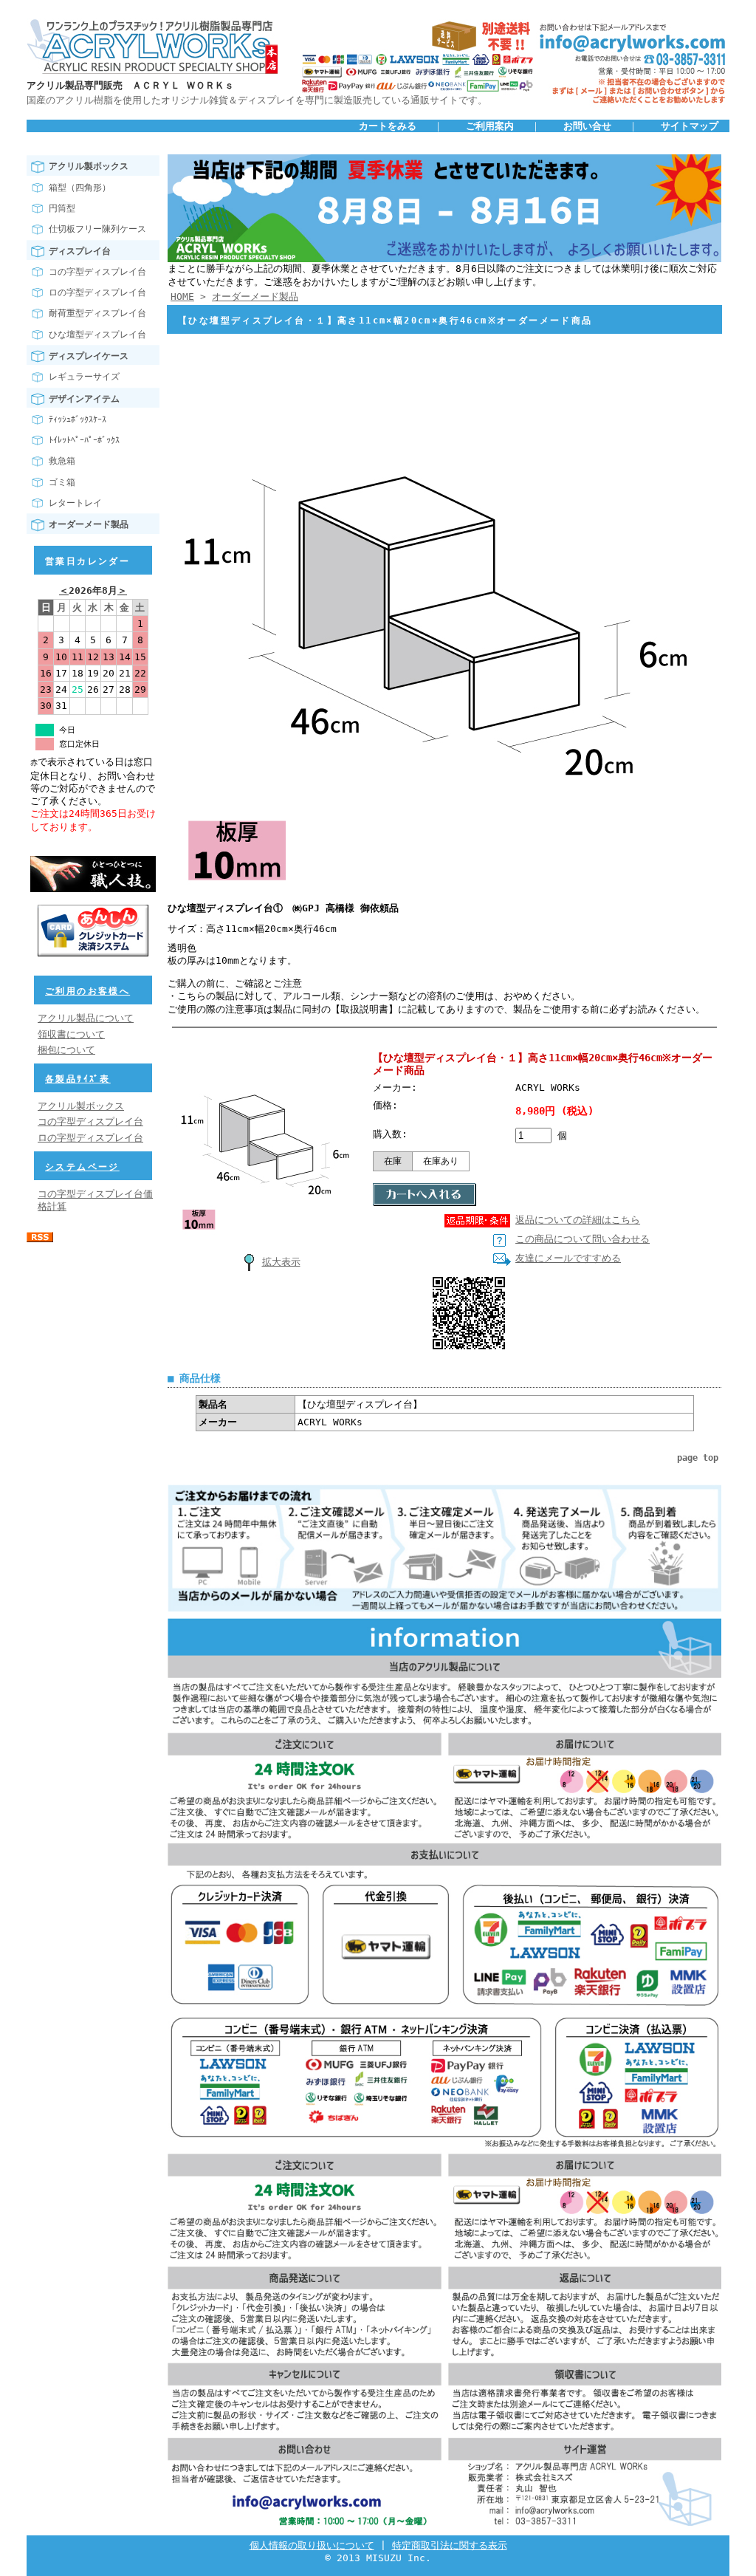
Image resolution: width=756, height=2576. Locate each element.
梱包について (66, 1050)
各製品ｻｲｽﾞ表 (78, 1079)
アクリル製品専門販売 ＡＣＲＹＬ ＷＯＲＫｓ (130, 85)
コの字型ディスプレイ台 (97, 272)
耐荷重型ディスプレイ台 (97, 313)
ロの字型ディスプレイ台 (97, 292)
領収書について (71, 1034)
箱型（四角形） (80, 188)
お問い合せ (587, 126)
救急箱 (62, 461)
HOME (182, 297)
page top (698, 1458)
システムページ (82, 1167)
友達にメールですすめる (568, 1258)
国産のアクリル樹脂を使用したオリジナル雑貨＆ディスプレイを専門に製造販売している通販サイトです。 (257, 100)
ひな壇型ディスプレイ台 (97, 335)
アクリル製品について (86, 1018)
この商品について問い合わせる (583, 1239)
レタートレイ (75, 503)
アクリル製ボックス (89, 166)
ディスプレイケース (89, 356)
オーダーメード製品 (89, 524)
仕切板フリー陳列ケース (97, 229)
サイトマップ (690, 126)
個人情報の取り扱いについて (312, 2545)
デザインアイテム (84, 399)
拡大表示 (281, 1262)
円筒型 (62, 208)
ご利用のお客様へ (87, 991)
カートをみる (388, 126)
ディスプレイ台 (80, 251)
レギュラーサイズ (84, 377)
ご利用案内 (490, 126)
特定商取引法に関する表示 (450, 2545)
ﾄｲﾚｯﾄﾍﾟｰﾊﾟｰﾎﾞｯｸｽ (84, 440)
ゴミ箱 (62, 482)
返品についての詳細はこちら (578, 1220)
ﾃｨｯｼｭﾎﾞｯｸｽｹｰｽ (78, 419)
